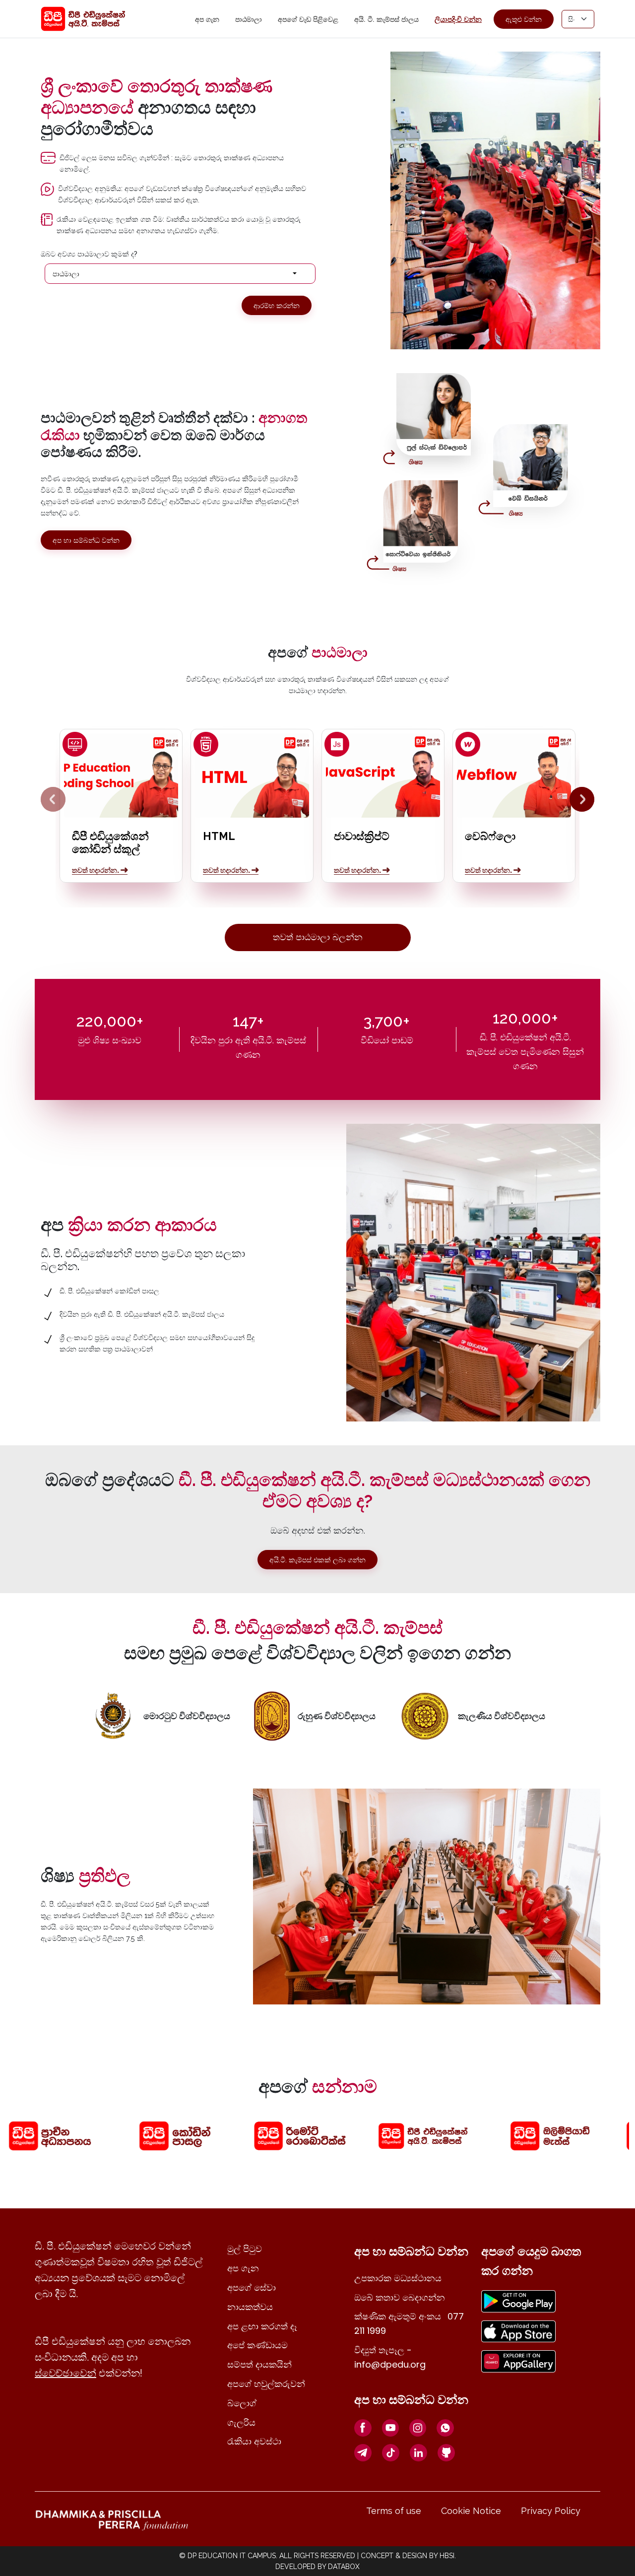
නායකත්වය (250, 2307)
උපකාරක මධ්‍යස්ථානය (398, 2278)
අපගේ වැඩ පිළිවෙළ (308, 19)
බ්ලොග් (242, 2403)
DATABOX (344, 2567)
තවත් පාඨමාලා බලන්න (318, 937)
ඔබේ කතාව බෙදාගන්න (400, 2297)
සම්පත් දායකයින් (259, 2364)
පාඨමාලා (249, 19)
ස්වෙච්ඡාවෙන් (65, 2373)
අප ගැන (207, 19)
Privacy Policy (551, 2511)
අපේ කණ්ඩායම (257, 2345)
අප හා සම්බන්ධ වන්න (86, 540)
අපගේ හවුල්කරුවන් (266, 2384)
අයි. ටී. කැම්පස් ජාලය (386, 19)
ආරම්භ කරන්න (277, 305)
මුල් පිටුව (245, 2249)
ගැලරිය (241, 2422)
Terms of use (394, 2511)
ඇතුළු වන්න (524, 19)
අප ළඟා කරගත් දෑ (262, 2326)
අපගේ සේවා (252, 2287)
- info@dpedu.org (390, 2357)
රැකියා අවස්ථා (254, 2441)
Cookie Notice (471, 2511)
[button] (180, 274)
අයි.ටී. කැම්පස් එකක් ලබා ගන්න (317, 1560)
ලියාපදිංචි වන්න (458, 19)
